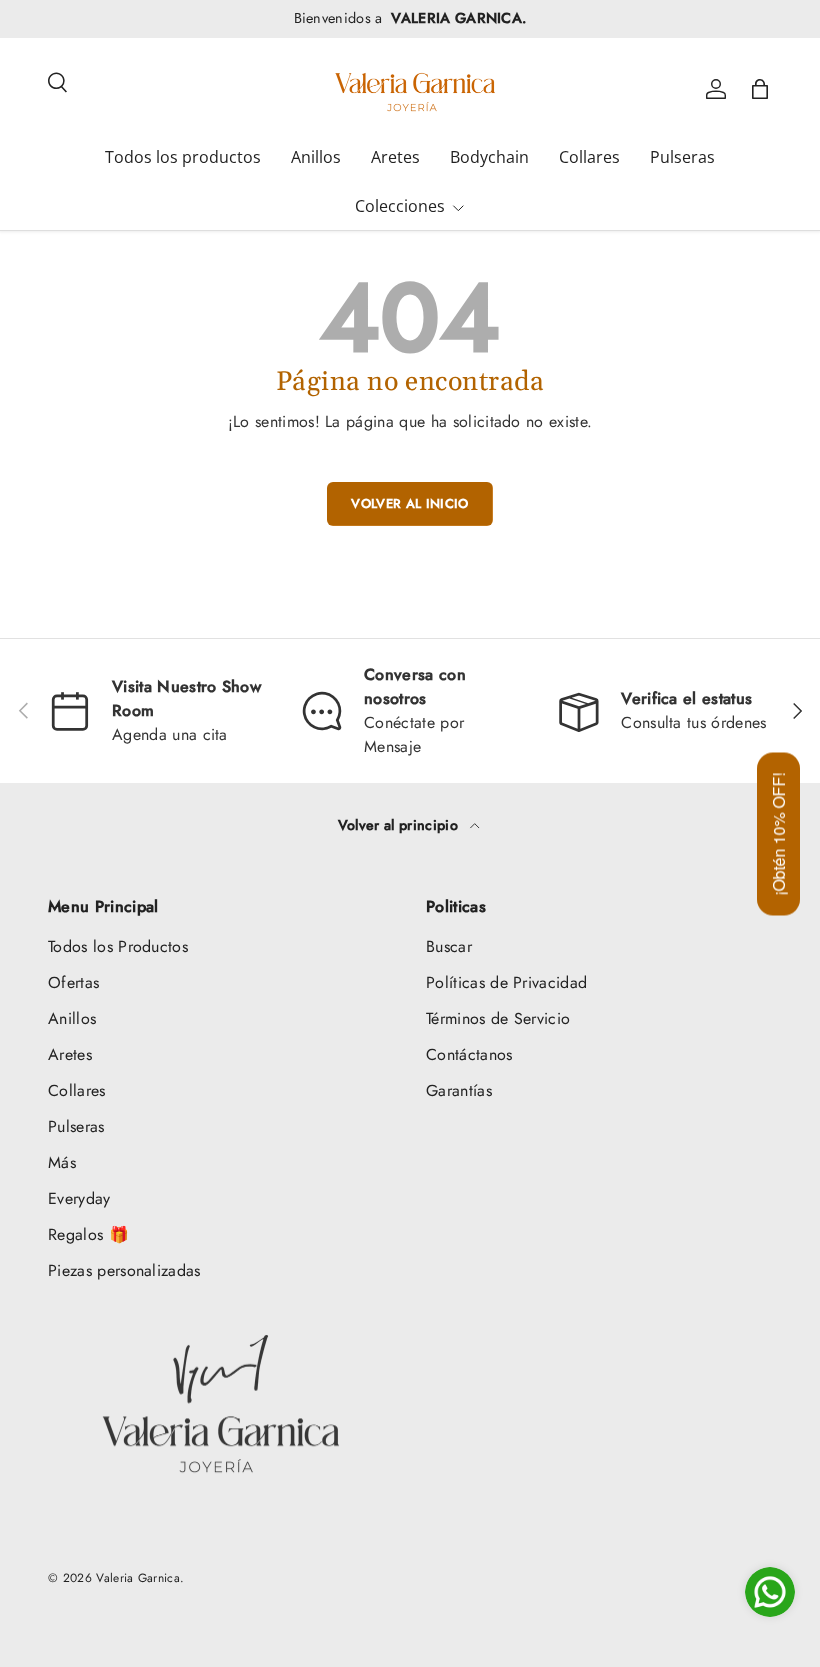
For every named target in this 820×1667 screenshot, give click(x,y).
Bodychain (489, 157)
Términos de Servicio (498, 1018)
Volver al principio (400, 825)
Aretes (395, 157)
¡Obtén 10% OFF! (778, 833)
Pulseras (682, 157)
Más (62, 1162)
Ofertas (73, 982)
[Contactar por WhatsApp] (770, 1592)
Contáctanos (469, 1054)
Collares (589, 157)
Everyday (79, 1198)
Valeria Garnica (138, 1578)
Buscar (449, 946)
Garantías (459, 1090)
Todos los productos (183, 157)
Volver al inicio (409, 503)
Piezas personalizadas (124, 1270)
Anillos (316, 157)
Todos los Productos (118, 946)
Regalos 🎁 (88, 1234)
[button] (760, 89)
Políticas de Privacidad (506, 982)
